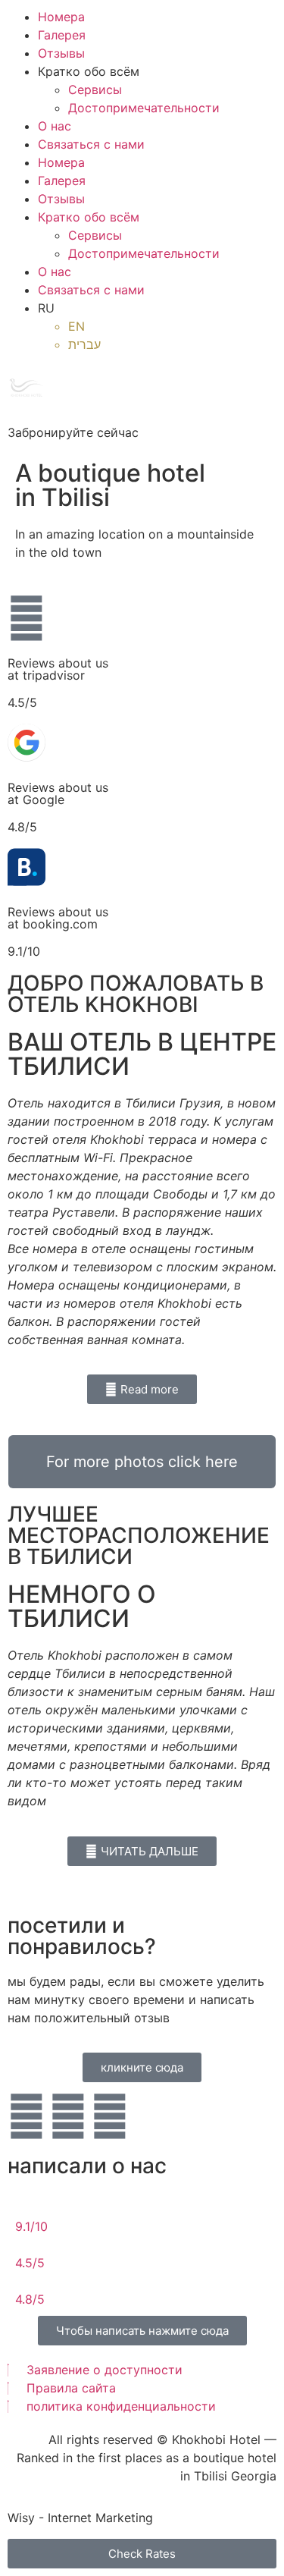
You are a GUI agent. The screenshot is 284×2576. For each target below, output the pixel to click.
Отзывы (61, 53)
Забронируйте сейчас (73, 432)
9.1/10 (31, 2226)
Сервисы (95, 90)
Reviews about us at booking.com (58, 918)
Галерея (62, 35)
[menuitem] (157, 308)
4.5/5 (30, 2263)
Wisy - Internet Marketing (80, 2518)
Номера (61, 17)
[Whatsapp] (110, 2116)
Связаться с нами (91, 144)
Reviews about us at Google (58, 793)
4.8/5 (30, 2299)
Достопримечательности (144, 108)
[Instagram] (27, 2116)
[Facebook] (68, 2116)
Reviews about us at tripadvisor (58, 669)
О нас (55, 126)
